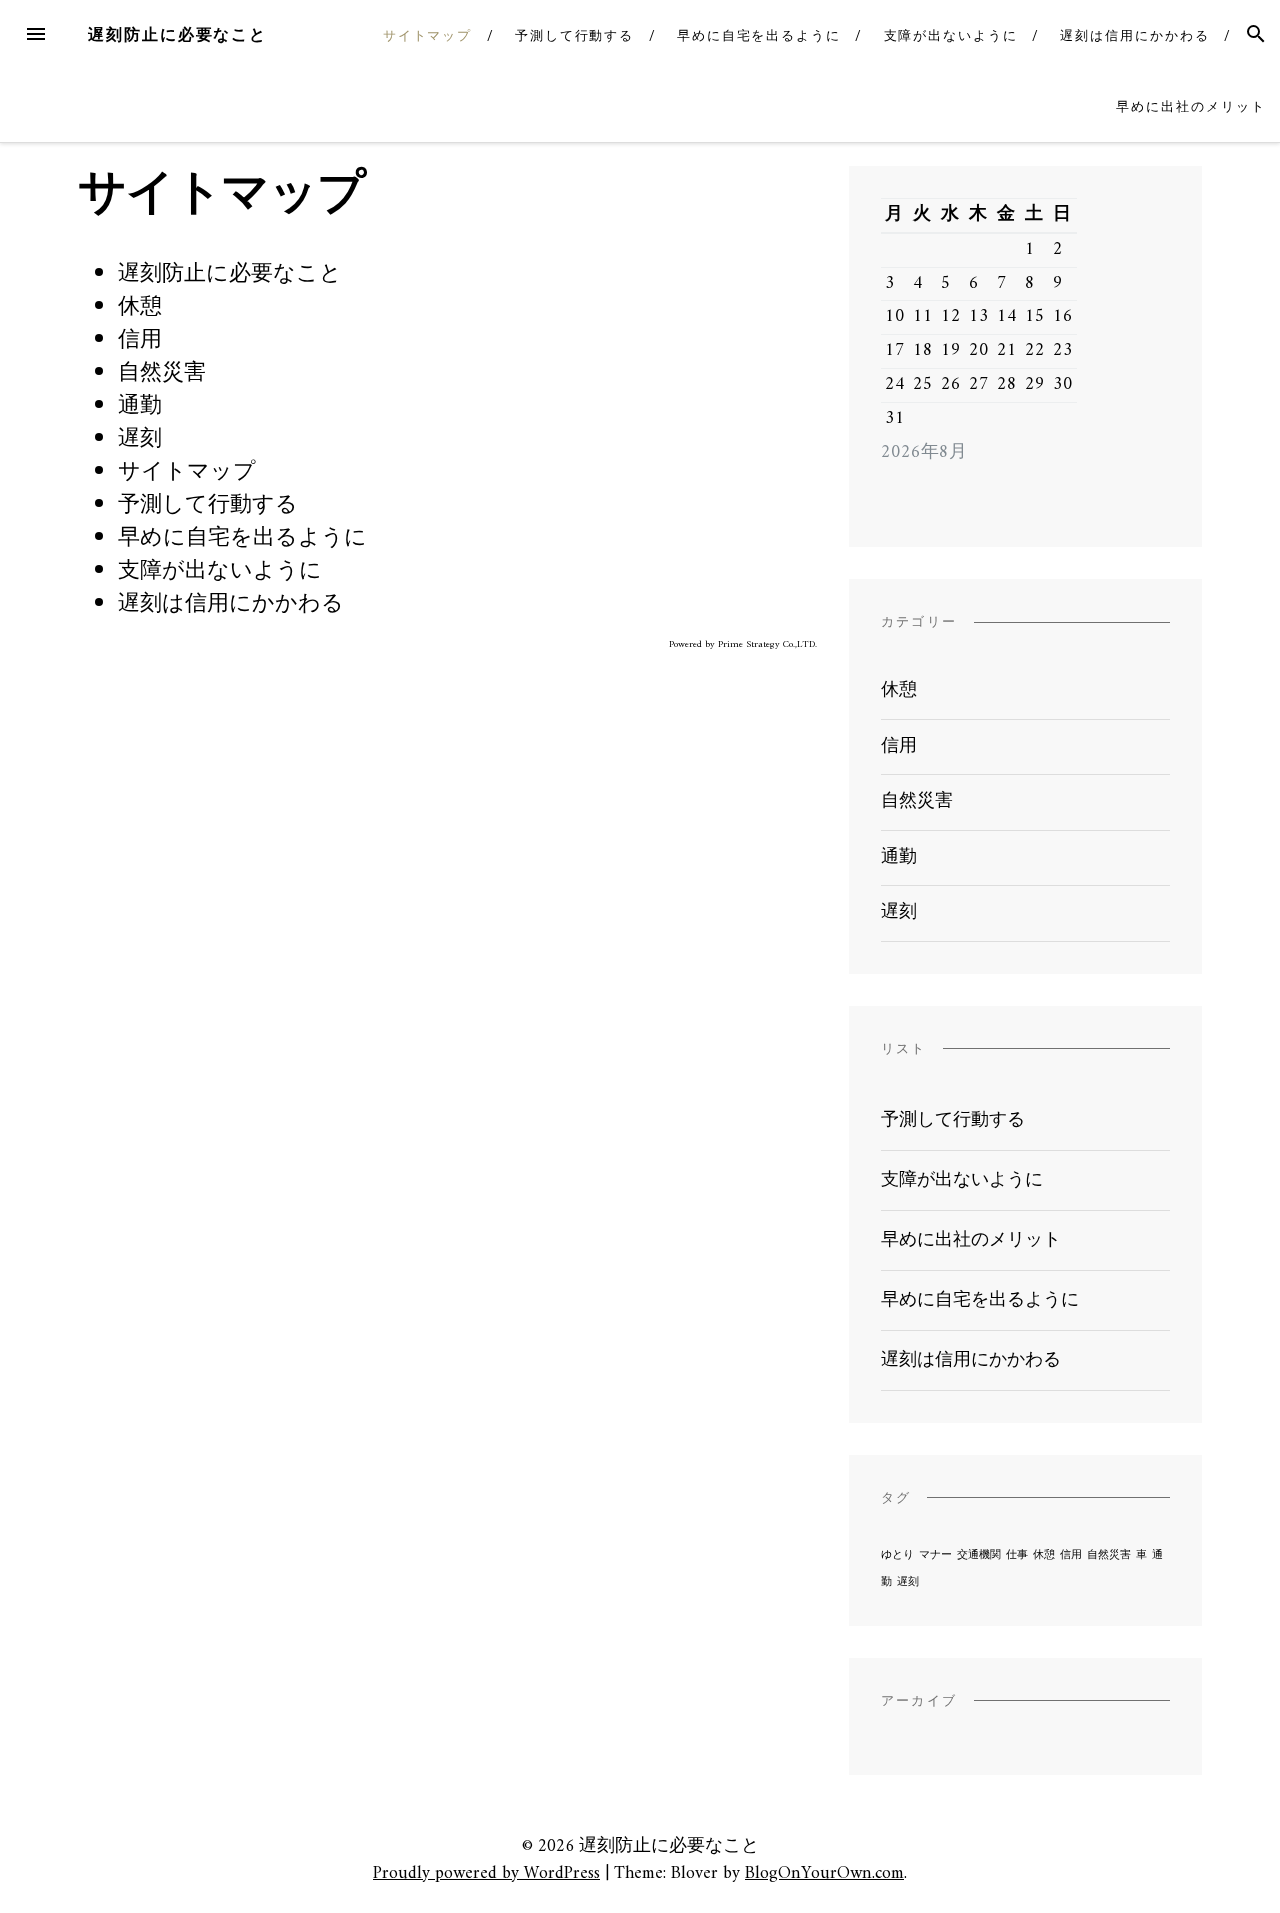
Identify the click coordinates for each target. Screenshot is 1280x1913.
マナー (935, 1555)
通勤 (140, 406)
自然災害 (162, 373)
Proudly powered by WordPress (486, 1873)
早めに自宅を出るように (759, 35)
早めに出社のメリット (1190, 106)
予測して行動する (574, 35)
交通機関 (979, 1555)
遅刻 (140, 439)
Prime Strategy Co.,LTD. (767, 644)
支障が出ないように (951, 35)
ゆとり (897, 1555)
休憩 (140, 307)
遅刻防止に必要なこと (177, 34)
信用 (140, 340)
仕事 (1017, 1555)
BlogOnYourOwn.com (824, 1873)
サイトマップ (428, 35)
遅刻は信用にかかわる (1134, 35)
